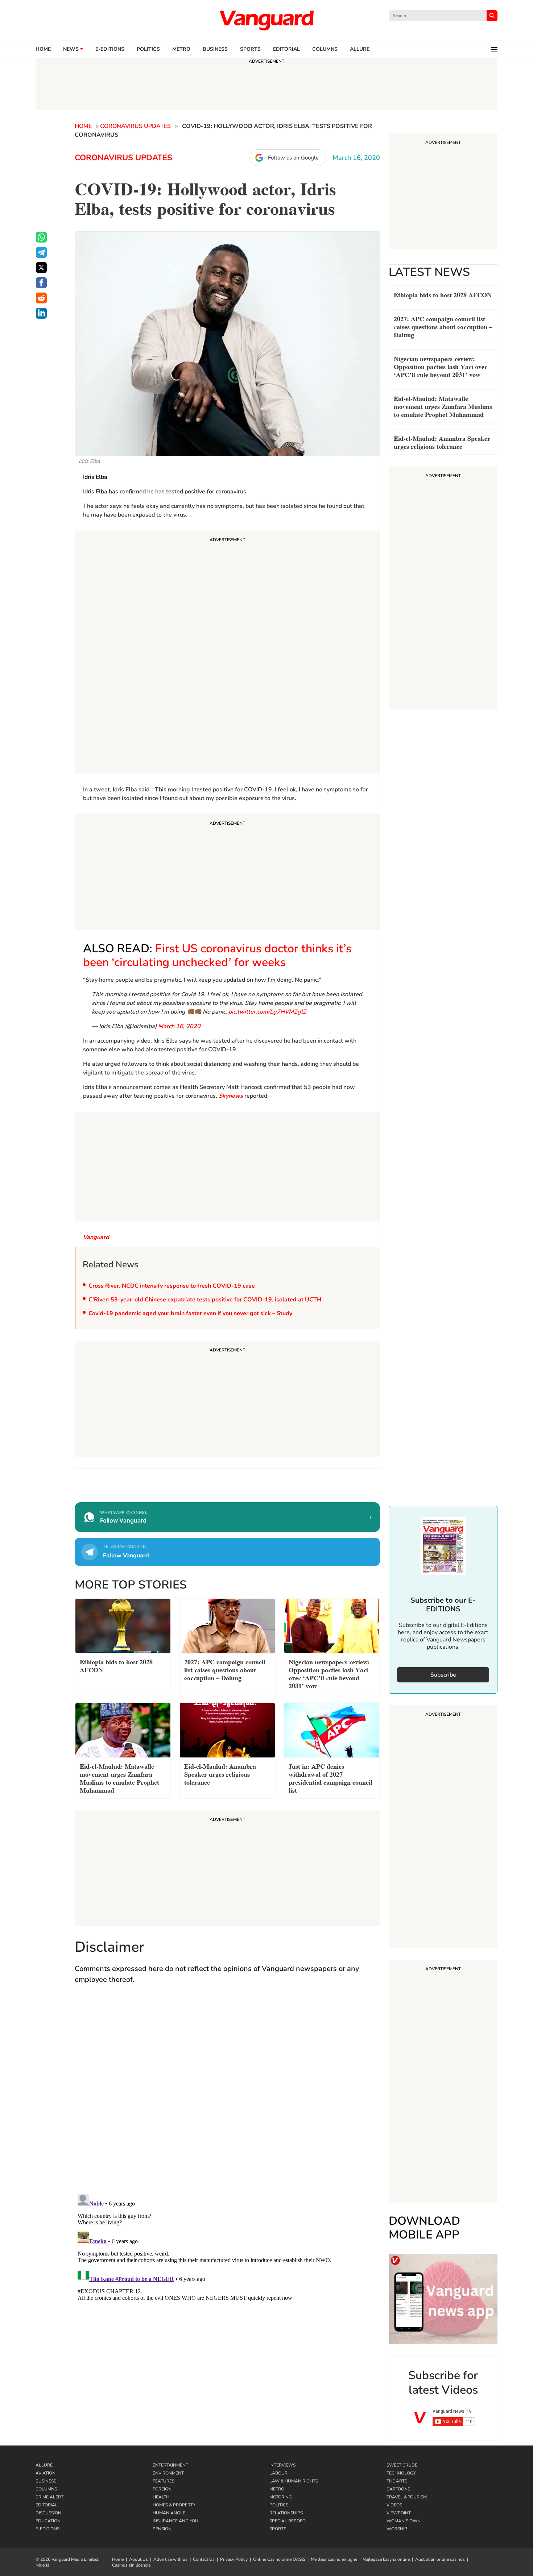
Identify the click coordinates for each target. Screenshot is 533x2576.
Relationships (286, 2513)
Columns (325, 49)
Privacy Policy (234, 2559)
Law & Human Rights (294, 2481)
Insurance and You (175, 2521)
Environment (168, 2473)
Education (48, 2521)
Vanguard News (266, 20)
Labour (278, 2473)
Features (164, 2481)
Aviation (46, 2473)
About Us (139, 2559)
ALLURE (360, 49)
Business (215, 49)
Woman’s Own (404, 2521)
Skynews (231, 1096)
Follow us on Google (293, 158)
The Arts (397, 2481)
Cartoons (398, 2489)
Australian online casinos (440, 2559)
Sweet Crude (402, 2465)
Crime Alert (49, 2497)
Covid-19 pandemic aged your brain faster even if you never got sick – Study (190, 1313)
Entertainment (170, 2465)
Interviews (282, 2465)
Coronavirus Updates (135, 126)
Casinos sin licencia (131, 2565)
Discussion (48, 2513)
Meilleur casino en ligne (334, 2559)
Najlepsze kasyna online (386, 2559)
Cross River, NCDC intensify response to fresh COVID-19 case (172, 1286)
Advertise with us (170, 2559)
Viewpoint (399, 2513)
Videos (394, 2505)
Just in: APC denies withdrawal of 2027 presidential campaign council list (330, 1778)
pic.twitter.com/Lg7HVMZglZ (267, 1012)
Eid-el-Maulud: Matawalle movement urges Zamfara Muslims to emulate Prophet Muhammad (443, 406)
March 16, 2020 (179, 1026)
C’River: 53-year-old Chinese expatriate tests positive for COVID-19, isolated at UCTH (205, 1300)
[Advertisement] (227, 653)
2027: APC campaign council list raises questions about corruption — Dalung (443, 326)
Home (43, 49)
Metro (181, 49)
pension (162, 2529)
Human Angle (169, 2513)
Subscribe (443, 1675)
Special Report (287, 2521)
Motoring (281, 2497)
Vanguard (96, 1237)
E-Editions (47, 2529)
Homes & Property (174, 2505)
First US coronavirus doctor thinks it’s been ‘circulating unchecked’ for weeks (217, 955)
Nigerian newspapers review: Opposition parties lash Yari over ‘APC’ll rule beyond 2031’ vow (441, 366)
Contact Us (204, 2559)
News (71, 49)
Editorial (286, 49)
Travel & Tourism (407, 2497)
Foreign (162, 2489)
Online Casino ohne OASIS (279, 2559)
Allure (44, 2465)
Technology (401, 2473)
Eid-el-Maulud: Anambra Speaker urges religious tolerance (442, 442)
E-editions (110, 49)
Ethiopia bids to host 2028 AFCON (443, 294)
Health (161, 2497)
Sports (250, 49)
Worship (397, 2529)
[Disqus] (227, 2096)
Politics (148, 49)
